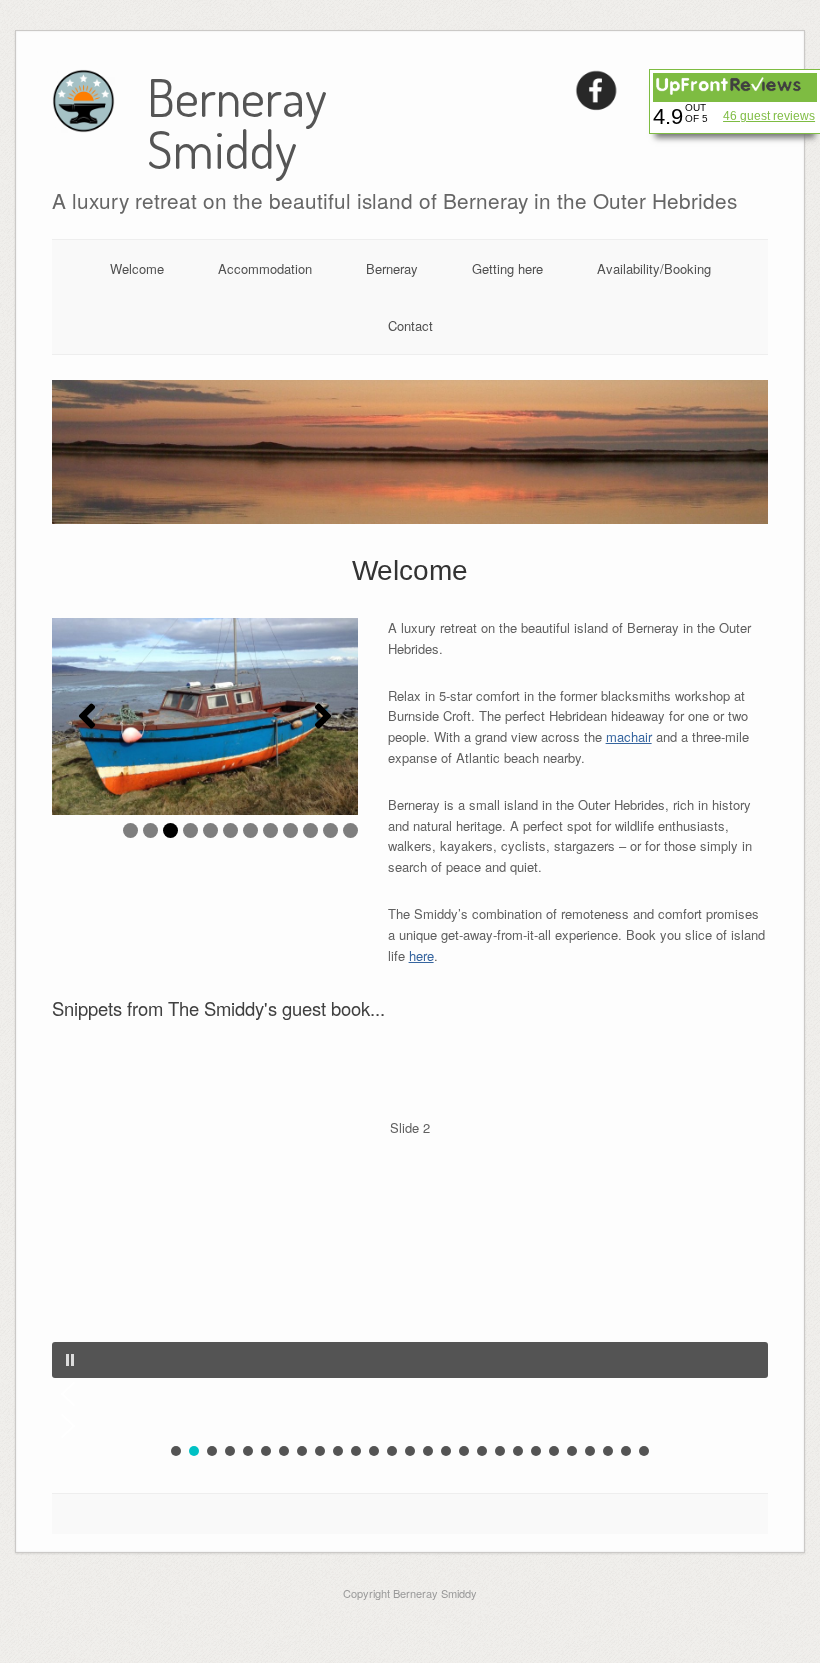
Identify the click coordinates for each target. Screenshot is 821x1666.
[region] (205, 716)
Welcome (137, 268)
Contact (410, 325)
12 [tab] (350, 830)
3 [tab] (170, 830)
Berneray (392, 268)
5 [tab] (210, 830)
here (421, 955)
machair (629, 736)
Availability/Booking (654, 268)
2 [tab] (150, 830)
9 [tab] (290, 830)
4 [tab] (190, 830)
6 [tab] (230, 830)
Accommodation (265, 268)
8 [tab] (270, 830)
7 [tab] (250, 830)
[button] (87, 716)
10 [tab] (310, 830)
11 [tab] (330, 830)
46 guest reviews (769, 116)
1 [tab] (130, 830)
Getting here (507, 268)
